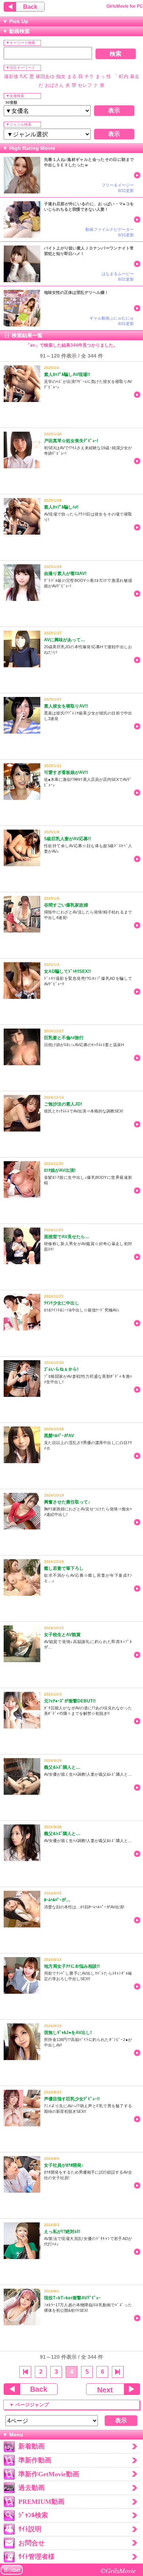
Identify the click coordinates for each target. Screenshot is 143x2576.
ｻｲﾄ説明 (30, 2529)
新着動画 (32, 2446)
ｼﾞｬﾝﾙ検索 (33, 2515)
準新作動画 (35, 2460)
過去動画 (32, 2488)
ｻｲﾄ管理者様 (36, 2557)
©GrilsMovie (118, 2570)
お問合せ (32, 2543)
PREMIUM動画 (41, 2502)
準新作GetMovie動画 (49, 2474)
